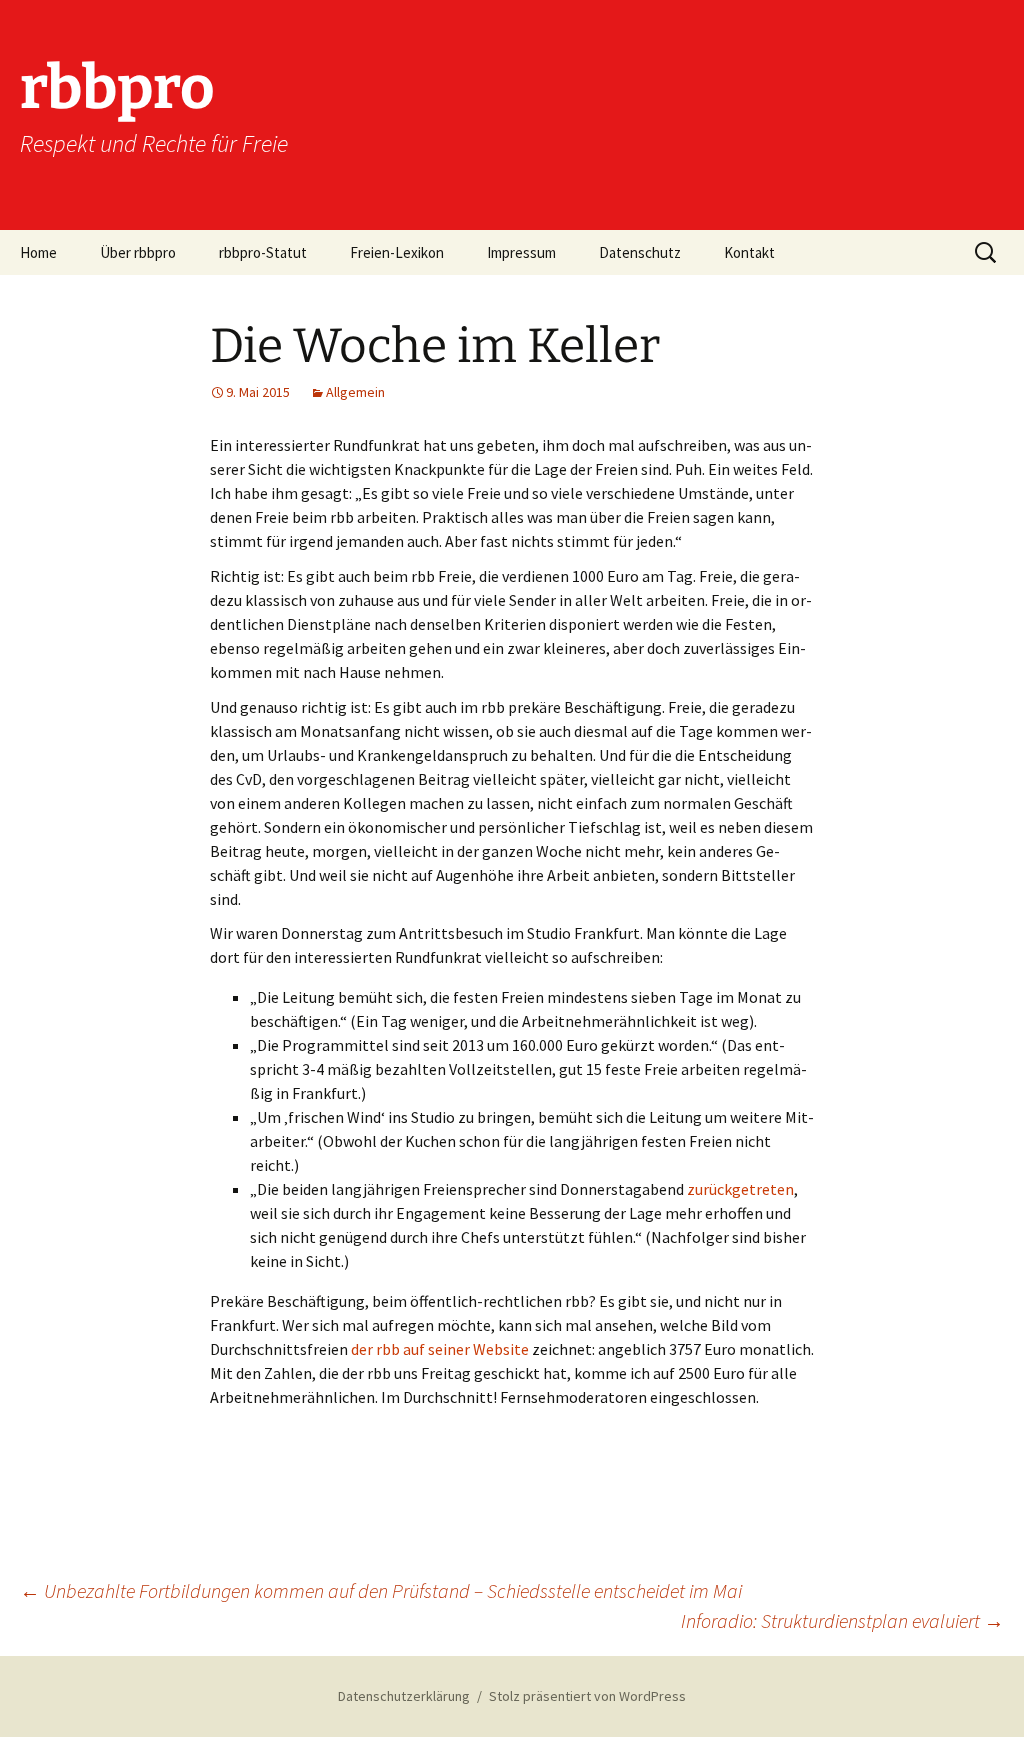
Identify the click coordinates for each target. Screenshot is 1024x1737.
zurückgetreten (740, 1189)
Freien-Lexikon (397, 252)
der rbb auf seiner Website (438, 1349)
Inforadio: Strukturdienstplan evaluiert (842, 1620)
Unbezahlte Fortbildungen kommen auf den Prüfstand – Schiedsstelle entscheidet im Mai (381, 1590)
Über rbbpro (138, 252)
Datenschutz (640, 252)
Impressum (521, 252)
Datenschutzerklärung (404, 1696)
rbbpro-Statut (263, 252)
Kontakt (749, 252)
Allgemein (355, 392)
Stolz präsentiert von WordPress (587, 1696)
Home (38, 252)
